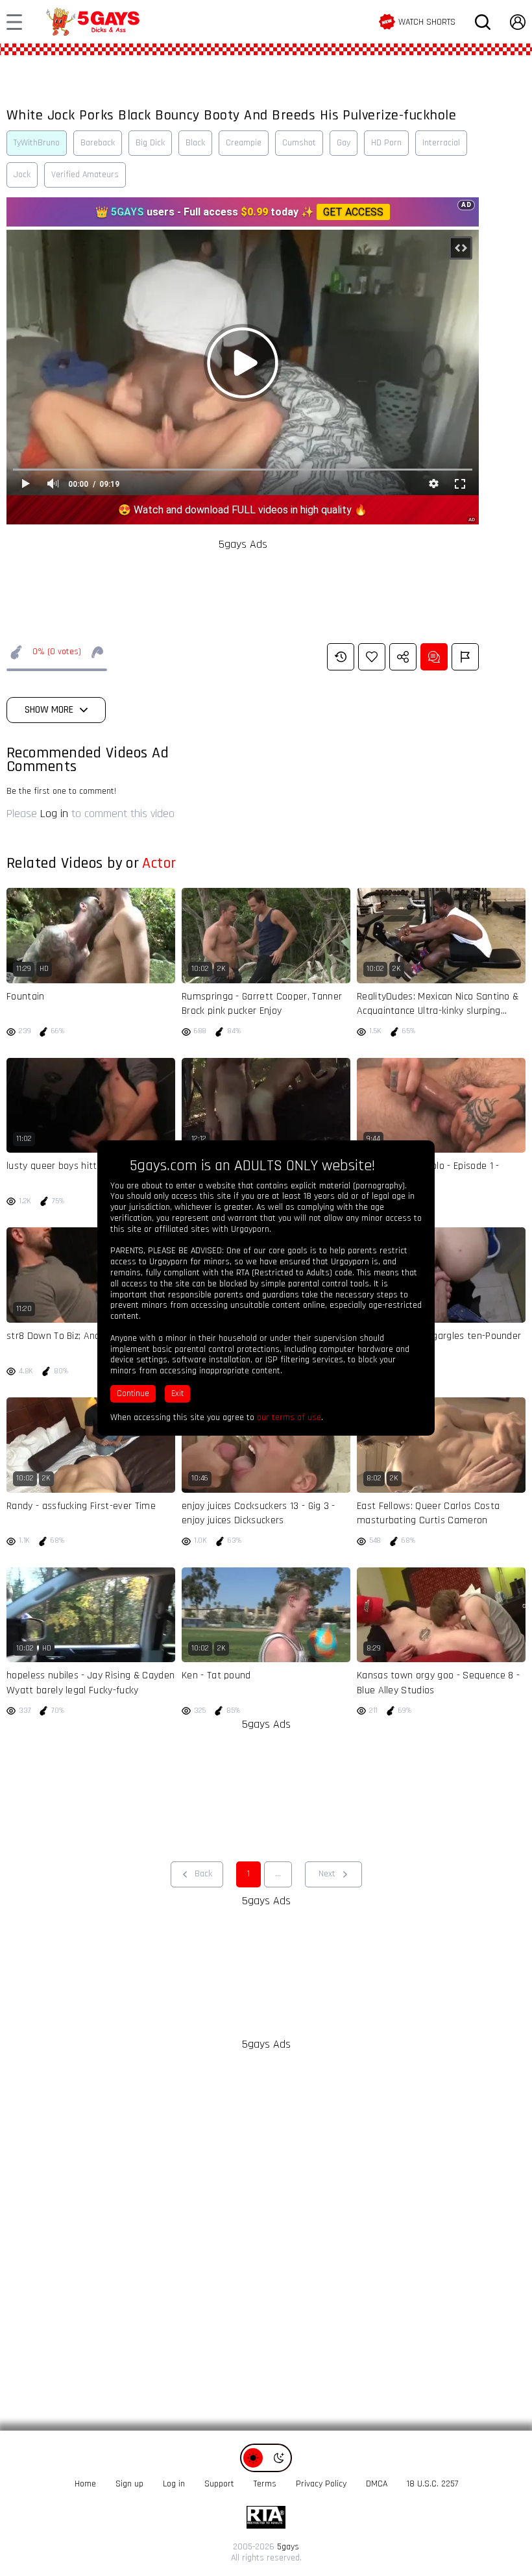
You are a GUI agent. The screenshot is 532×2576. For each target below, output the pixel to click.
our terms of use (289, 1417)
